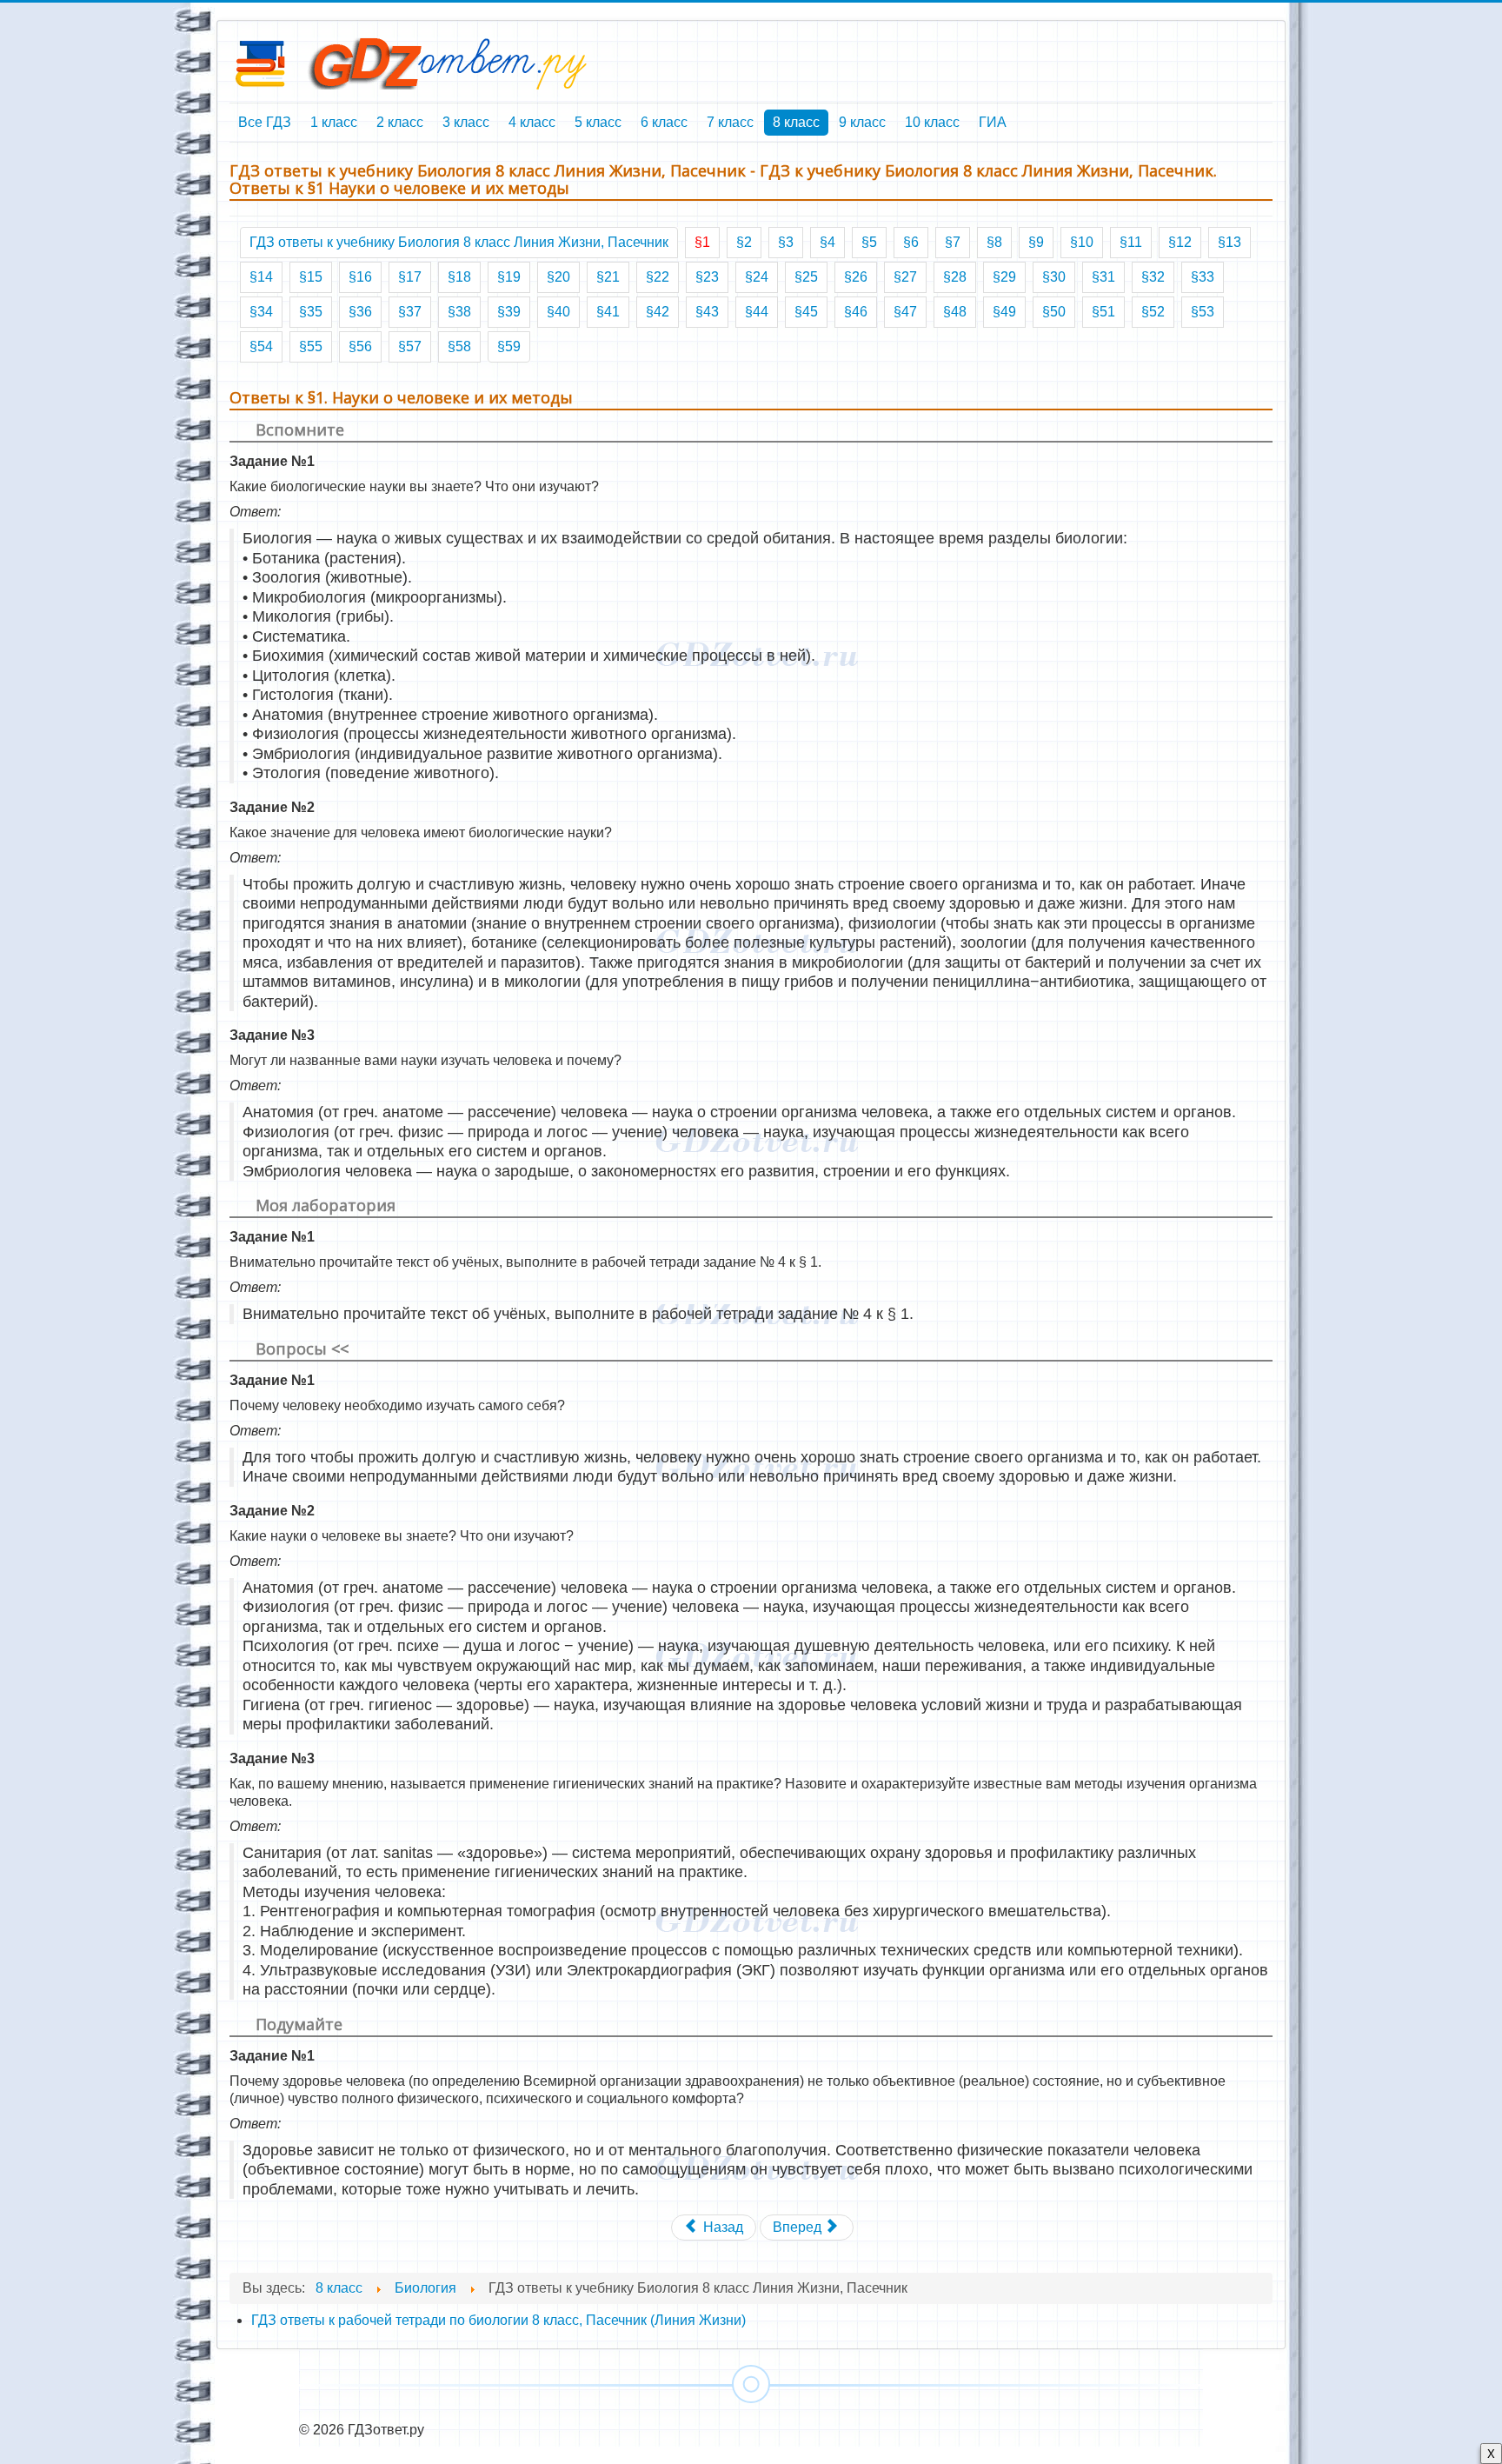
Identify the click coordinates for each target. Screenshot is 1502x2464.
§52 (1153, 312)
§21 (608, 277)
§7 (953, 242)
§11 (1131, 242)
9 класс (862, 122)
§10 (1082, 242)
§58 (459, 346)
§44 (757, 312)
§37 (410, 312)
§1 (702, 242)
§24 (757, 277)
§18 (459, 277)
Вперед (799, 2227)
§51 (1103, 312)
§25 (806, 277)
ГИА (993, 122)
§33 (1203, 277)
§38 (459, 312)
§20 (558, 277)
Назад (721, 2227)
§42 (658, 312)
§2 (744, 242)
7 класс (730, 122)
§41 (608, 312)
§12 (1180, 242)
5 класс (598, 122)
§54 (261, 346)
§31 (1103, 277)
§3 (786, 242)
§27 (905, 277)
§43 (707, 312)
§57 (410, 346)
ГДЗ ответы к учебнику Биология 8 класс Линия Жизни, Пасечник (459, 242)
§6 (911, 242)
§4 (827, 242)
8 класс (796, 122)
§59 (509, 346)
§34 (261, 312)
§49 (1004, 312)
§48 (955, 312)
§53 (1203, 312)
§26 (856, 277)
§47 (905, 312)
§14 (261, 277)
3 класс (466, 122)
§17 (410, 277)
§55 (311, 346)
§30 (1054, 277)
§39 (509, 312)
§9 (1036, 242)
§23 (707, 277)
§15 (311, 277)
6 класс (664, 122)
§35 (311, 312)
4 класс (532, 122)
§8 (994, 242)
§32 (1153, 277)
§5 (869, 242)
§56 (360, 346)
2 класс (400, 122)
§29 (1004, 277)
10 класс (932, 122)
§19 (509, 277)
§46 (856, 312)
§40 (558, 312)
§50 (1054, 312)
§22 (658, 277)
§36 (360, 312)
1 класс (334, 122)
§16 (360, 277)
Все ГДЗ (265, 122)
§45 (806, 312)
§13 (1230, 242)
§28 (955, 277)
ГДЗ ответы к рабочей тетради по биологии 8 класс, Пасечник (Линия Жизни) (498, 2320)
